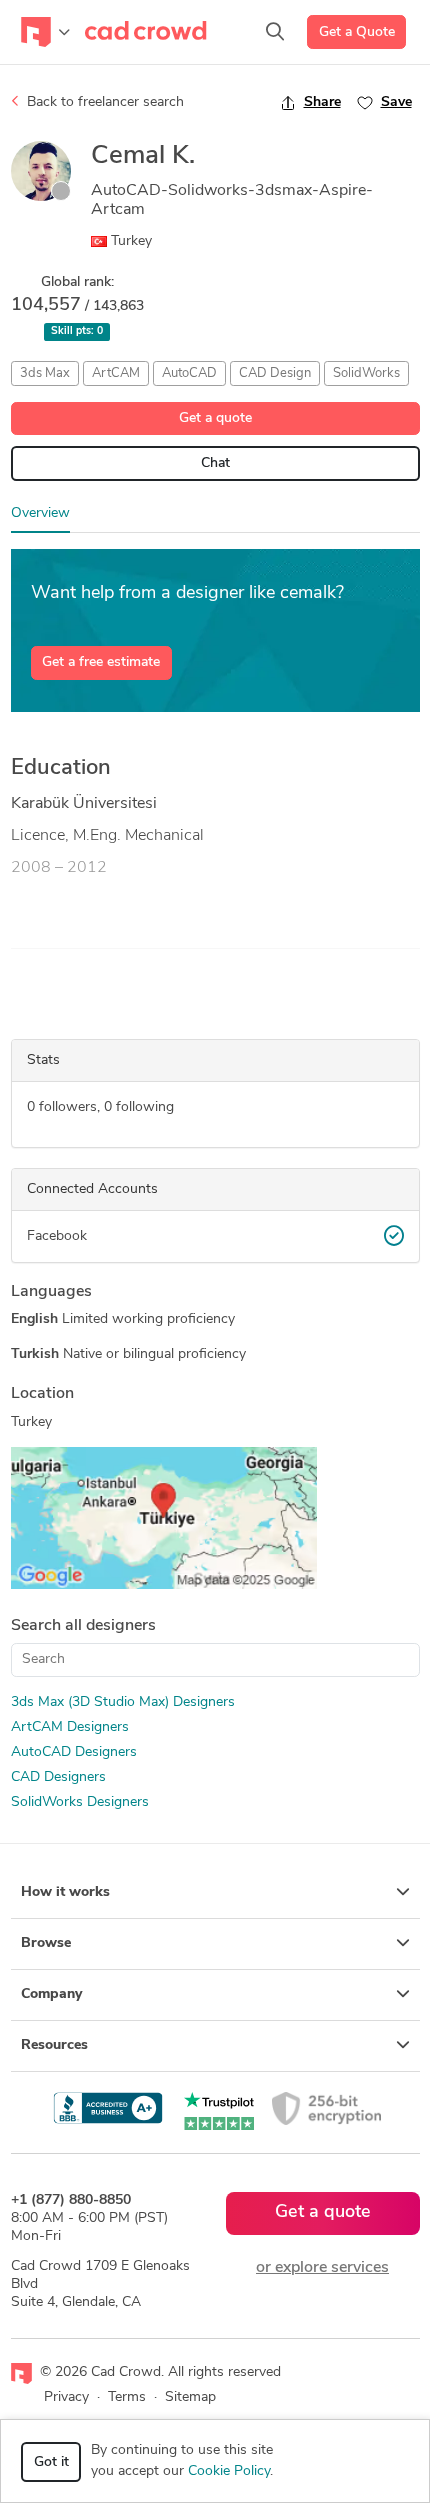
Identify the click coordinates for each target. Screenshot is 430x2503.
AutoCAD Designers (74, 1752)
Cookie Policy (229, 2471)
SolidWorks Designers (80, 1802)
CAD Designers (58, 1777)
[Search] (275, 32)
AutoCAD (189, 373)
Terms (127, 2397)
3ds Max (45, 373)
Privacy (66, 2397)
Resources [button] (54, 2045)
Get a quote (215, 418)
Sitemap (190, 2397)
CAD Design (275, 373)
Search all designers (83, 1626)
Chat (215, 463)
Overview (40, 513)
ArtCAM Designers (70, 1727)
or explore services (322, 2268)
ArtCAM (116, 373)
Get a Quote (357, 32)
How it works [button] (65, 1892)
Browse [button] (46, 1943)
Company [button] (51, 1994)
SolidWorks (366, 373)
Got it (51, 2462)
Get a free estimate (101, 662)
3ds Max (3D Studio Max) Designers (123, 1702)
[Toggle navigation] (45, 32)
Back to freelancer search (103, 102)
